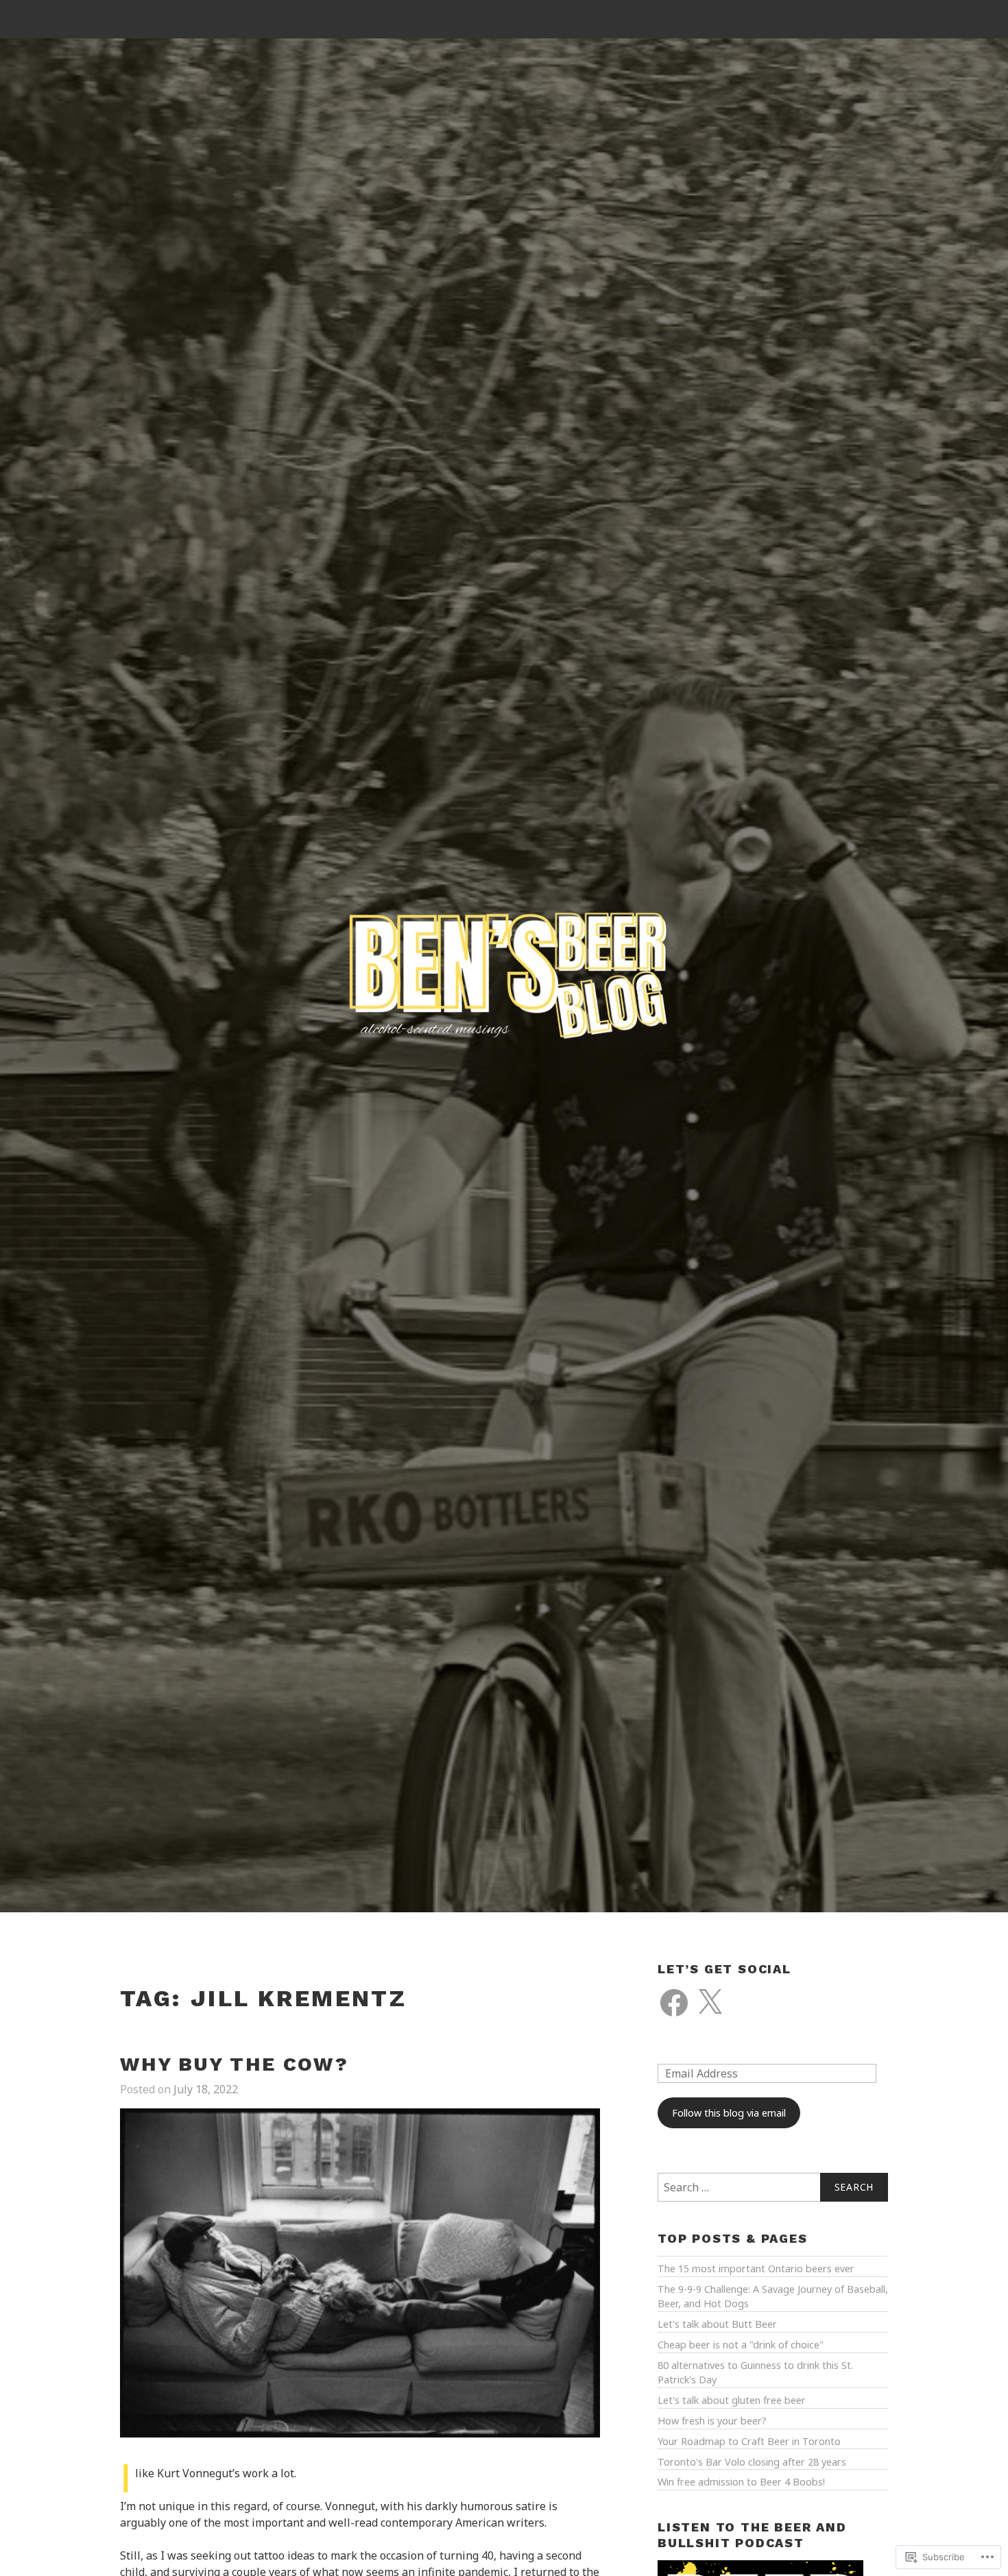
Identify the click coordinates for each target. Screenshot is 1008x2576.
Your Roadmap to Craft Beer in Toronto (749, 2441)
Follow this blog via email (729, 2113)
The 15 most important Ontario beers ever (756, 2268)
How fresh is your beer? (712, 2421)
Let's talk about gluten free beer (732, 2400)
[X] (710, 2003)
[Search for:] (773, 2187)
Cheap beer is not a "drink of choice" (741, 2345)
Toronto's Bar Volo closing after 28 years (752, 2462)
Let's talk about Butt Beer (717, 2324)
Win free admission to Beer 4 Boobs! (741, 2482)
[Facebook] (674, 2003)
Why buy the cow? (235, 2064)
